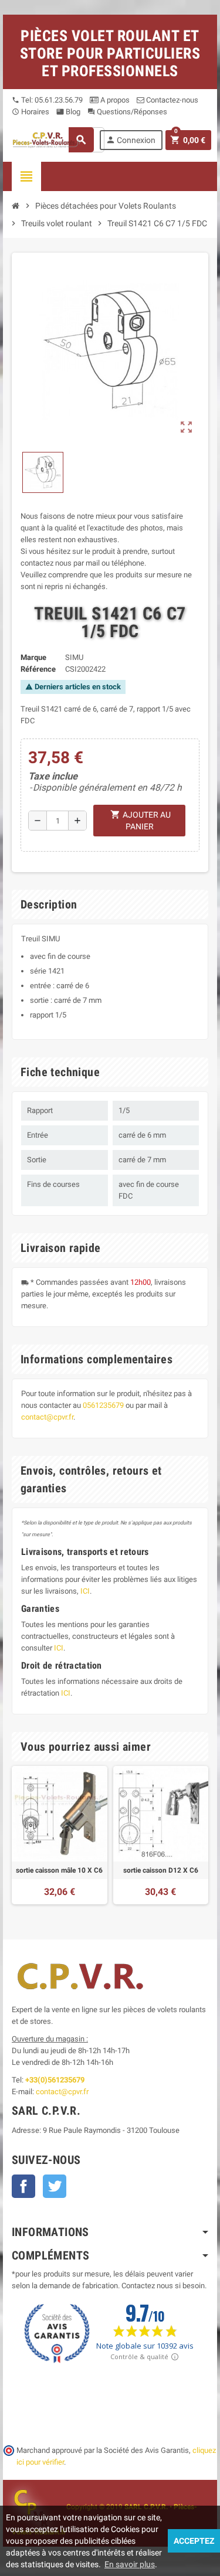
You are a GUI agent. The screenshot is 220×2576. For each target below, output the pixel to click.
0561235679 (103, 1405)
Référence (38, 669)
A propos (114, 100)
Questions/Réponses (127, 112)
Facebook (23, 2186)
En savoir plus (130, 2564)
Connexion (131, 140)
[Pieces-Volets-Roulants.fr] (47, 139)
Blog (68, 112)
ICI (85, 1591)
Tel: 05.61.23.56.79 (47, 100)
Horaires (31, 112)
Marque (33, 657)
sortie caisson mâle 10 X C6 (59, 1870)
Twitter (55, 2186)
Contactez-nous (171, 100)
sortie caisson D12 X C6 (161, 1870)
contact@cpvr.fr (47, 1417)
